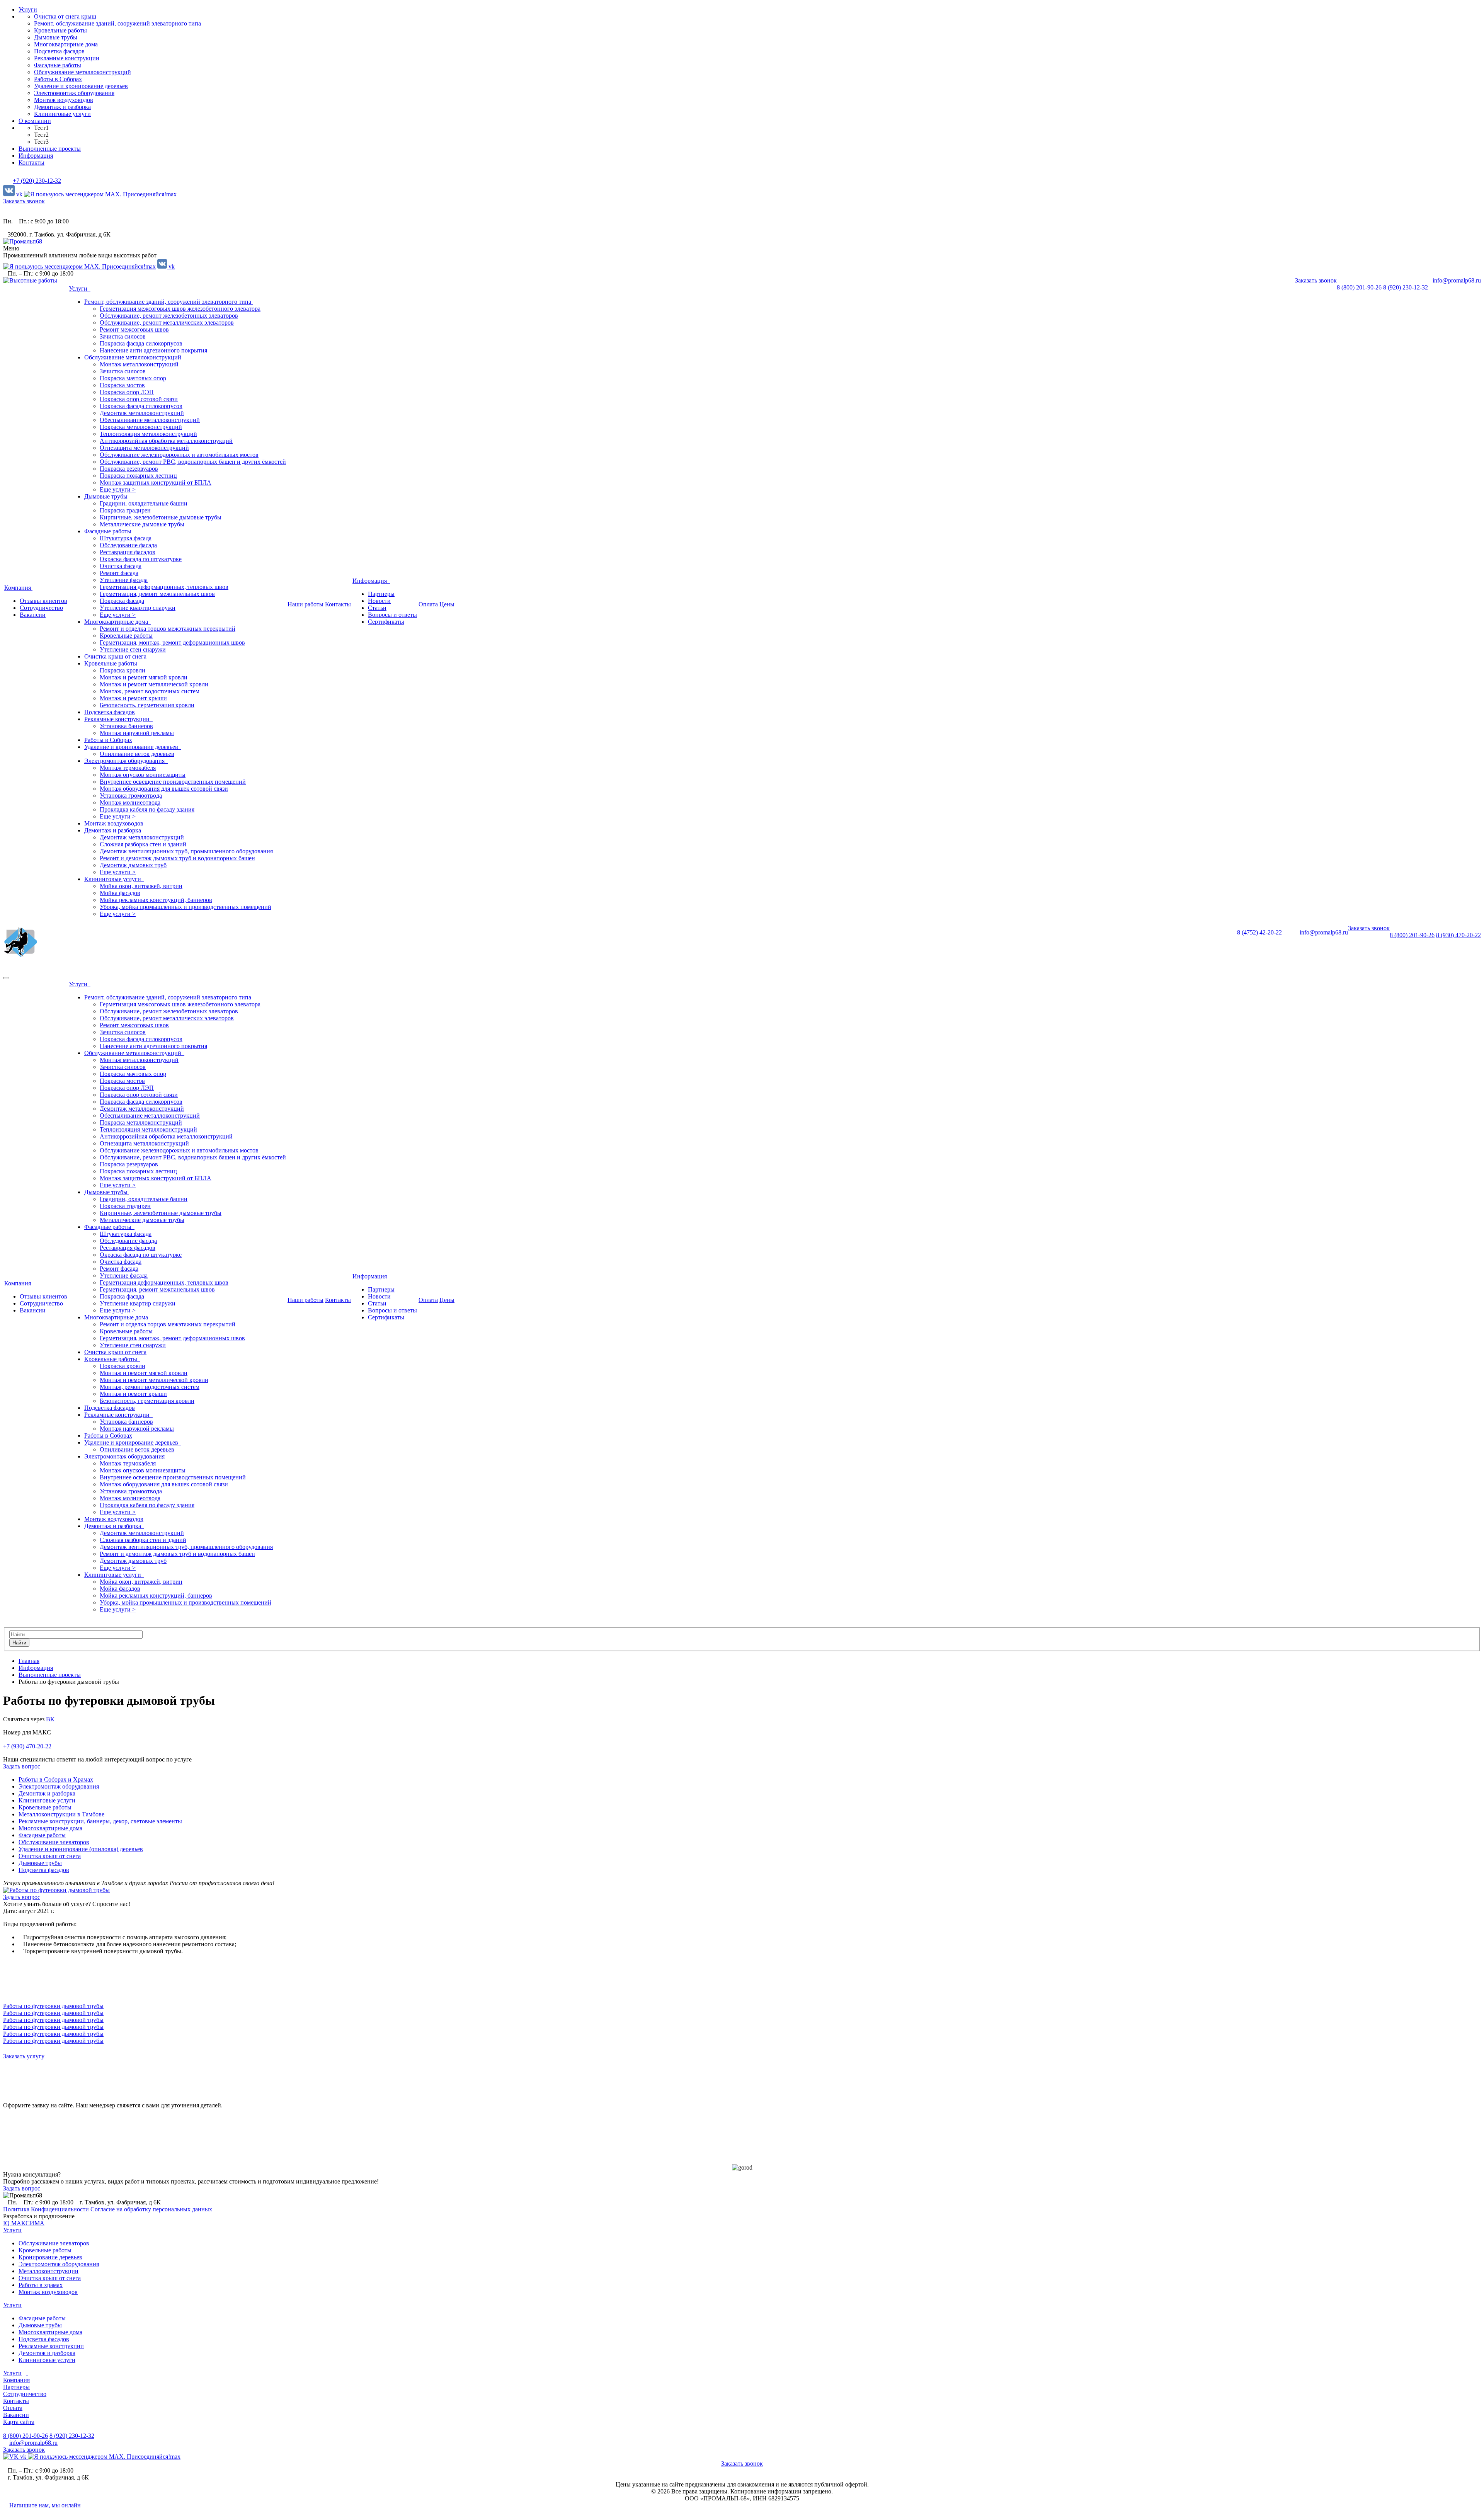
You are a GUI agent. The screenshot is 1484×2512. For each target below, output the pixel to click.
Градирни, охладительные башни (144, 503)
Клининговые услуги (62, 114)
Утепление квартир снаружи (138, 608)
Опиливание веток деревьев (137, 754)
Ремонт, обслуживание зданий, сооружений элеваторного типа (117, 23)
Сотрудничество (41, 608)
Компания (18, 588)
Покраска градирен (125, 510)
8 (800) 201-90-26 (1359, 287)
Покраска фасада (122, 601)
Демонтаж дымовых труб (133, 865)
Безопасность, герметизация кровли (147, 705)
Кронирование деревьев (50, 2257)
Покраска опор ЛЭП (127, 392)
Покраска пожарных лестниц (138, 476)
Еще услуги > (118, 489)
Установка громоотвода (131, 796)
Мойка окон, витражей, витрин (141, 886)
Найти (19, 1643)
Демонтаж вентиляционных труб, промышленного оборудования (186, 851)
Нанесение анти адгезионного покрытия (153, 350)
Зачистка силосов (123, 336)
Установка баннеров (126, 726)
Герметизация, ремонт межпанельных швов (157, 594)
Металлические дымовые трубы (142, 524)
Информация (36, 156)
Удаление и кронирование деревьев (81, 86)
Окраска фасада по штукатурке (141, 559)
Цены (447, 604)
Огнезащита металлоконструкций (144, 448)
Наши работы (305, 604)
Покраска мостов (122, 385)
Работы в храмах (41, 2285)
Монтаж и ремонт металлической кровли (154, 684)
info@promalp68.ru (1457, 280)
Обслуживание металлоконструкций (83, 72)
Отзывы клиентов (43, 601)
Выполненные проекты (50, 149)
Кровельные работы (60, 30)
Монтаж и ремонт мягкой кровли (144, 677)
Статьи (377, 608)
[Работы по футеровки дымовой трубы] (56, 1890)
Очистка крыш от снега (115, 656)
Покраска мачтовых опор (133, 378)
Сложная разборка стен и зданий (143, 844)
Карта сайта (19, 2422)
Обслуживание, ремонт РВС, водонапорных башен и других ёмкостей (193, 462)
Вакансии (33, 615)
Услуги (28, 9)
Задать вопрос (22, 2188)
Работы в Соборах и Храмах (56, 1779)
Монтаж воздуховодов (64, 100)
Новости (379, 601)
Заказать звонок (24, 201)
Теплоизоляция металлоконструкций (148, 434)
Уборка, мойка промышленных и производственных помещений (185, 907)
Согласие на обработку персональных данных (151, 2209)
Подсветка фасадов (59, 51)
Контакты (31, 163)
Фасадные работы (58, 65)
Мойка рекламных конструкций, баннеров (156, 900)
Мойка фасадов (120, 893)
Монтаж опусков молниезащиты (143, 775)
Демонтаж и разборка (62, 107)
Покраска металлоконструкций (141, 427)
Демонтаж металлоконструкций (142, 413)
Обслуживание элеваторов (54, 1842)
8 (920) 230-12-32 (1406, 287)
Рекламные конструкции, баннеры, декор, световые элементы (100, 1821)
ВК (50, 1719)
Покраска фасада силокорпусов (141, 343)
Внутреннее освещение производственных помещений (173, 782)
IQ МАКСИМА (24, 2223)
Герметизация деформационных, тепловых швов (164, 587)
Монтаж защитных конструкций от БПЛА (156, 482)
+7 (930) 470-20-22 (27, 1746)
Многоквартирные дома (66, 44)
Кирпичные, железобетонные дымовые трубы (161, 517)
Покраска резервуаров (129, 469)
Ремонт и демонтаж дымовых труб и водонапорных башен (177, 858)
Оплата (428, 604)
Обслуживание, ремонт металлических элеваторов (167, 323)
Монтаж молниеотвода (130, 802)
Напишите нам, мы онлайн (44, 2505)
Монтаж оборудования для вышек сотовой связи (164, 789)
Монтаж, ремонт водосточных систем (150, 691)
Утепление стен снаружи (133, 649)
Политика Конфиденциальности (46, 2209)
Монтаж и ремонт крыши (133, 698)
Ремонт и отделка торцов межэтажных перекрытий (168, 629)
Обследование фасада (128, 545)
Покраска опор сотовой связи (139, 399)
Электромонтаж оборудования (74, 93)
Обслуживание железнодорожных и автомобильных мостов (179, 455)
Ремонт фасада (119, 573)
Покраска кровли (123, 670)
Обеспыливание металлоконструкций (150, 420)
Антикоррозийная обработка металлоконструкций (166, 441)
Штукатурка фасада (126, 538)
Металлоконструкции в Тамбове (61, 1814)
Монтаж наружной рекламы (137, 733)
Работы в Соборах (58, 79)
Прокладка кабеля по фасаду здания (147, 809)
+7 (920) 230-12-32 (37, 181)
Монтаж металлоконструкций (139, 364)
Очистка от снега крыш (65, 16)
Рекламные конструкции (67, 58)
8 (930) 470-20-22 (1458, 935)
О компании (35, 121)
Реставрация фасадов (128, 552)
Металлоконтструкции (49, 2271)
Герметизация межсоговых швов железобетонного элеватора (180, 309)
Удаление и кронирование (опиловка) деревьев (81, 1849)
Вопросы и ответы (392, 615)
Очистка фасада (121, 566)
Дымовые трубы (56, 37)
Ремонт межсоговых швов (134, 329)
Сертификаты (386, 622)
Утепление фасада (124, 580)
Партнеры (381, 594)
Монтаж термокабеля (128, 768)
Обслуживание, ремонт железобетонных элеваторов (169, 316)
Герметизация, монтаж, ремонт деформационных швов (172, 642)
